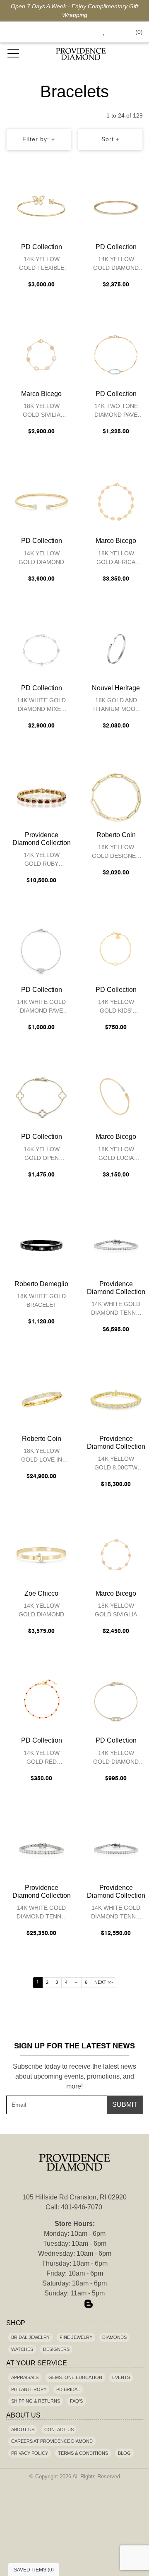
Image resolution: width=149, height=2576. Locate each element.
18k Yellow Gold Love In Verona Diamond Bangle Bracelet (42, 1456)
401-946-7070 (82, 2207)
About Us (23, 2430)
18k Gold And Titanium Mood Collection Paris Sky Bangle (116, 706)
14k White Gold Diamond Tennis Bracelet (116, 1310)
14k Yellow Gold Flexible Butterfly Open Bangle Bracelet (41, 265)
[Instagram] (74, 2305)
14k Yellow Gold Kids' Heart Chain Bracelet (116, 1007)
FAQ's (76, 2401)
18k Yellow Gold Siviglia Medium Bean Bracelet (116, 1611)
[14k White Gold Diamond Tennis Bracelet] (116, 1245)
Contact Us (59, 2430)
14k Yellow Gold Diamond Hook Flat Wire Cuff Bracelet (42, 1611)
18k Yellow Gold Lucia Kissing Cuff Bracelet (116, 1155)
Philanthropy (29, 2389)
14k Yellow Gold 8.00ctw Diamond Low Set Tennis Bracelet (116, 1464)
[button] (85, 32)
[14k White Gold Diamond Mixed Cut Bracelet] (41, 649)
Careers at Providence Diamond (52, 2441)
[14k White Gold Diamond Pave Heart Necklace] (41, 951)
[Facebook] (60, 2305)
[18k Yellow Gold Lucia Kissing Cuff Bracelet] (116, 1097)
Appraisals (25, 2377)
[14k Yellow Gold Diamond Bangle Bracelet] (116, 208)
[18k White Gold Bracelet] (41, 1245)
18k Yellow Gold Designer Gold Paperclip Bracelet (116, 853)
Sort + (111, 139)
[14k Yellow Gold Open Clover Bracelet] (41, 1097)
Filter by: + (39, 139)
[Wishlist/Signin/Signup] (101, 32)
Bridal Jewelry (30, 2337)
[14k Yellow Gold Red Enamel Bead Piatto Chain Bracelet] (41, 1701)
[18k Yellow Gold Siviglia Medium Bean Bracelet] (116, 1554)
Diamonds (114, 2337)
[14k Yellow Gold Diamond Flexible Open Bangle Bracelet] (41, 502)
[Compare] (64, 189)
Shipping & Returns (36, 2401)
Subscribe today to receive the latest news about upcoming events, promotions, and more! (74, 2076)
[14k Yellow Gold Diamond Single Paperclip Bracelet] (116, 1701)
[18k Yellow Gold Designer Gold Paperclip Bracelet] (116, 796)
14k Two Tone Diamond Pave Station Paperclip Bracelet (116, 412)
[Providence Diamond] (81, 54)
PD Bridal (68, 2389)
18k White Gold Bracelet (41, 1300)
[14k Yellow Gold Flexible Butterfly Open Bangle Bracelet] (41, 208)
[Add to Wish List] (47, 189)
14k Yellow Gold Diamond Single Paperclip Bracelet (116, 1759)
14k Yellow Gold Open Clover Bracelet (42, 1155)
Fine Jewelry (76, 2337)
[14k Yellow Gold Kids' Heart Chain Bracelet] (116, 951)
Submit (125, 2104)
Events (121, 2377)
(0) (139, 32)
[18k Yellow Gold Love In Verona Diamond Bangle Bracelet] (41, 1400)
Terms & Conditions (83, 2453)
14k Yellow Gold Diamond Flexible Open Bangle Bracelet (41, 559)
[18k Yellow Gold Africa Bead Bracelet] (116, 502)
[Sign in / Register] (115, 32)
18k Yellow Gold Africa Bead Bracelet (116, 559)
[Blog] (89, 2305)
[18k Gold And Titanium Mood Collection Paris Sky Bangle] (116, 649)
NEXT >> (103, 1982)
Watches (22, 2349)
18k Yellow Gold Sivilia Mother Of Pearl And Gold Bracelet (41, 412)
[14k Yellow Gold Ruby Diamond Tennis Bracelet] (41, 796)
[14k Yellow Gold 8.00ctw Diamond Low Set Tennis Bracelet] (116, 1400)
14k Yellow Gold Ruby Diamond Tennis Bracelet (42, 861)
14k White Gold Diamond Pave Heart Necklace (41, 1007)
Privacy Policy (30, 2453)
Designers (56, 2349)
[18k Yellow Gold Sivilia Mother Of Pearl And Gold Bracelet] (41, 355)
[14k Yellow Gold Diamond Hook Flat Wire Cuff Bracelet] (41, 1554)
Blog (124, 2453)
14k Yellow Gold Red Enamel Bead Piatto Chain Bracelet (42, 1759)
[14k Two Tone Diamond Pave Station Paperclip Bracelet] (116, 355)
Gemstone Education (75, 2377)
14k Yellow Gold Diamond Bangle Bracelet (116, 265)
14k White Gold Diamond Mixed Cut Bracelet (41, 706)
